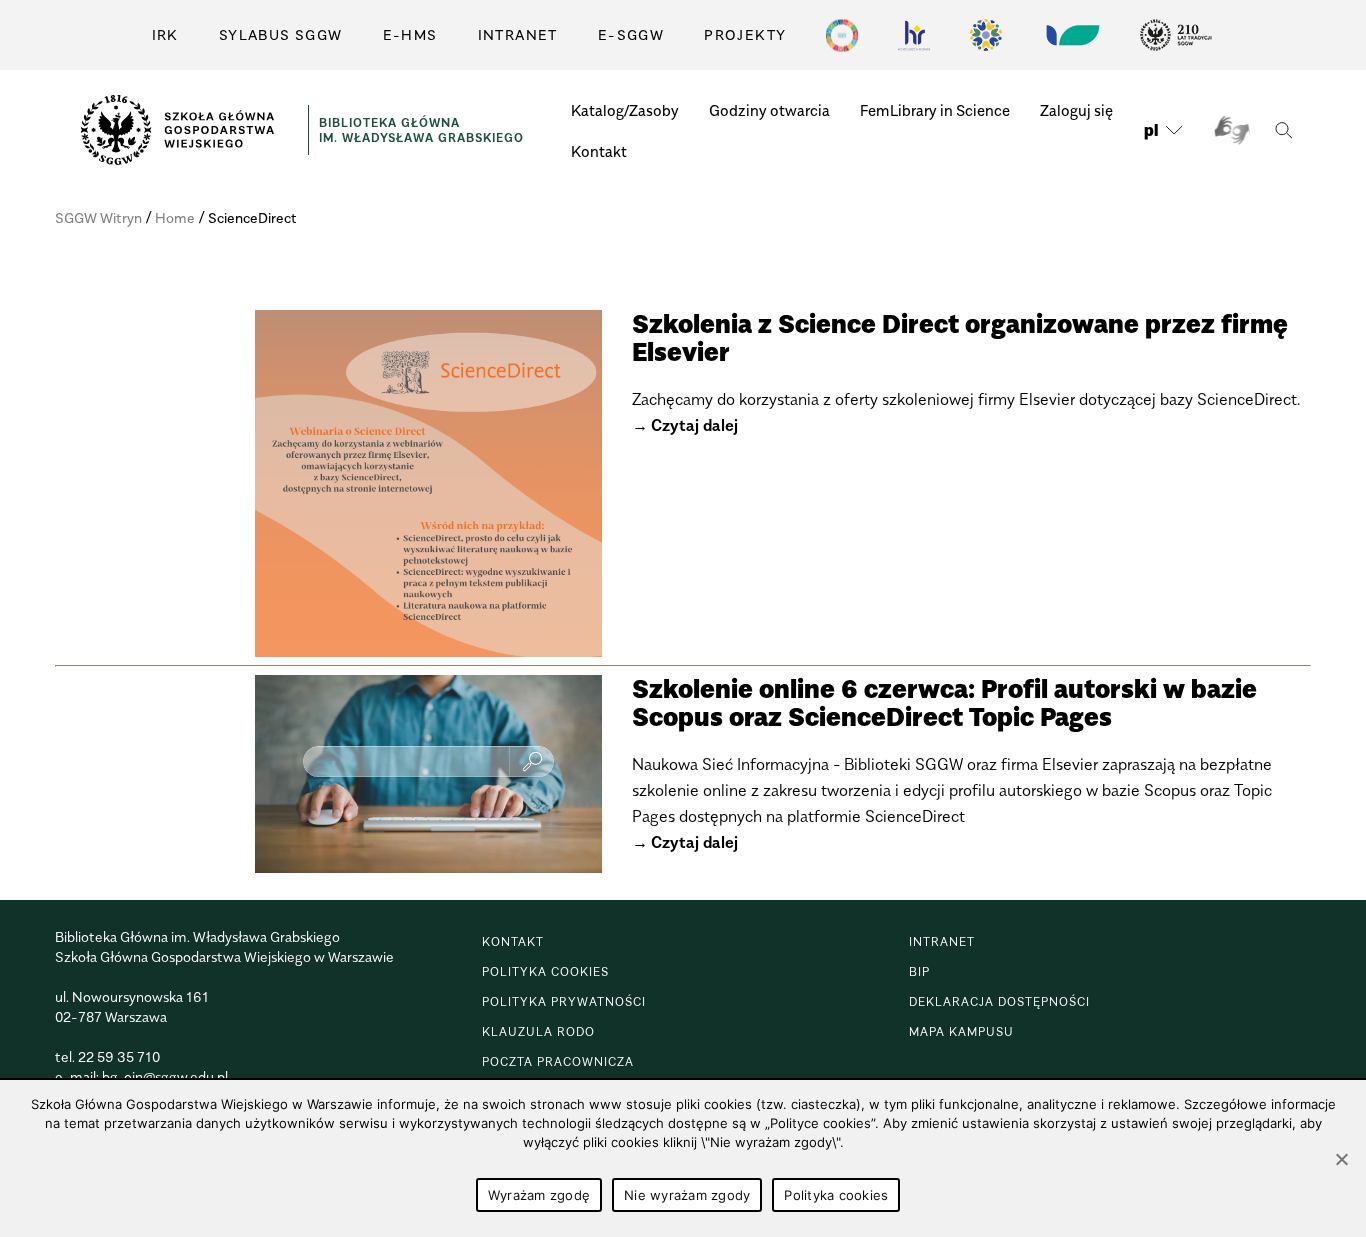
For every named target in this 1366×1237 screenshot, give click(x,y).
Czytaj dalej (694, 425)
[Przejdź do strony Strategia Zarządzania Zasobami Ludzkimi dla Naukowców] (914, 35)
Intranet (518, 34)
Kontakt (599, 151)
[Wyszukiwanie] (1283, 130)
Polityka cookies (545, 971)
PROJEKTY (745, 34)
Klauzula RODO (538, 1031)
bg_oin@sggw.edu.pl (165, 1076)
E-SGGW (631, 34)
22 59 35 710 (119, 1056)
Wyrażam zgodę (539, 1195)
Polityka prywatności (564, 1001)
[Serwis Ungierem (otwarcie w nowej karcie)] (1071, 35)
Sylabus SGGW (281, 34)
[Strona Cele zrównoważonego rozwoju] (842, 35)
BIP (919, 971)
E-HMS (410, 34)
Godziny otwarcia (769, 110)
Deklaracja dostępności (999, 1001)
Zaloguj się (1076, 110)
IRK (165, 34)
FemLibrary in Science (935, 110)
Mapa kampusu (961, 1031)
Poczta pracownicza (558, 1061)
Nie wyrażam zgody (687, 1195)
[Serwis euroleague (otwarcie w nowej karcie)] (986, 35)
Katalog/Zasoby (625, 110)
